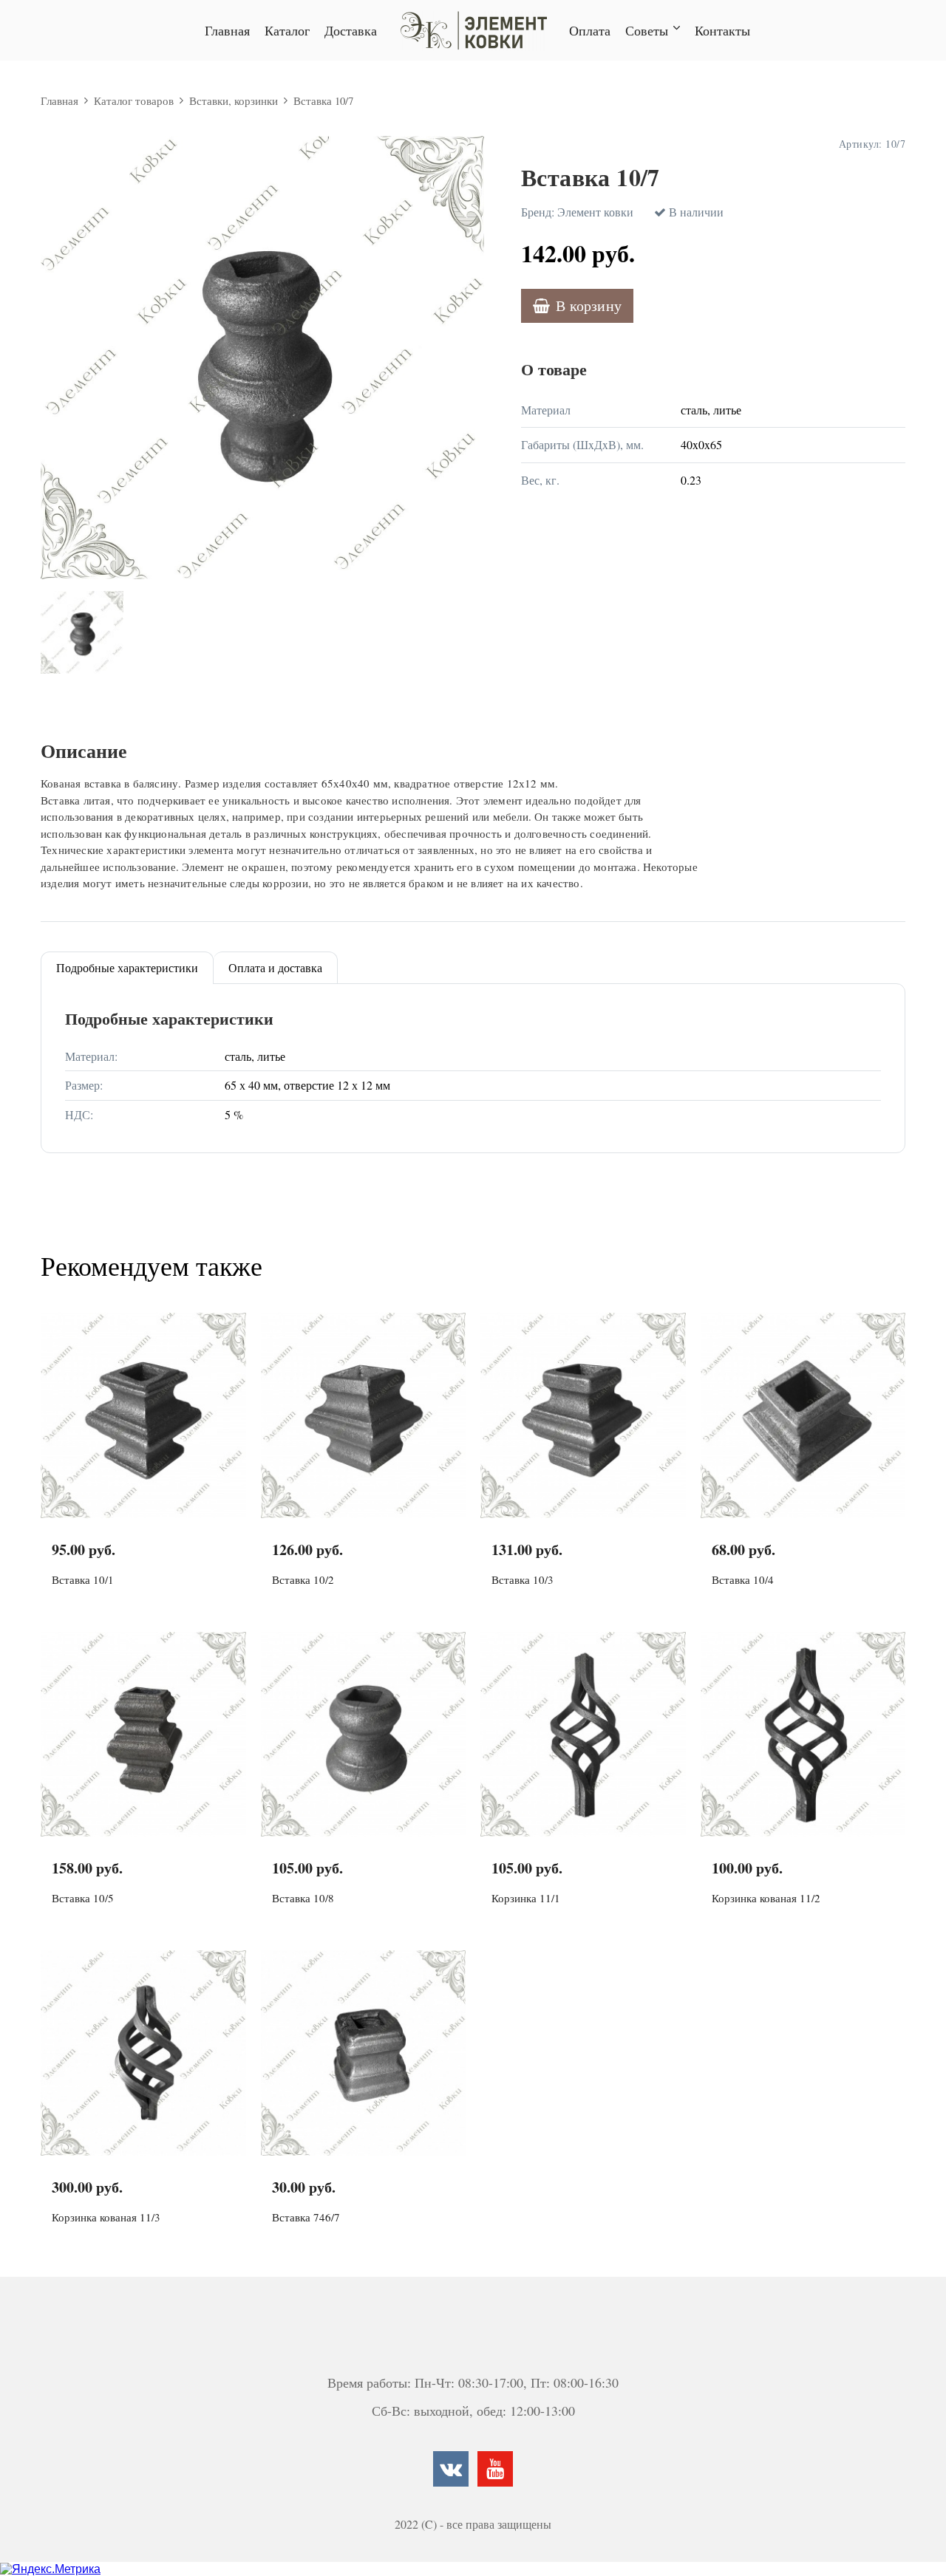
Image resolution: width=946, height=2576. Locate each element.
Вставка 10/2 (303, 1579)
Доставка (351, 30)
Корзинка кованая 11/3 (106, 2217)
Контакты (722, 30)
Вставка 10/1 (83, 1579)
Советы (647, 30)
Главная (227, 30)
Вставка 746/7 (306, 2217)
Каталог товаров (134, 100)
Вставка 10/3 (523, 1579)
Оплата (590, 30)
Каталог (287, 30)
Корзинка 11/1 (526, 1898)
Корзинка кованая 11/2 (766, 1898)
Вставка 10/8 (303, 1898)
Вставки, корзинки (234, 100)
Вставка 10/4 (743, 1579)
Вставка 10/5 (83, 1898)
